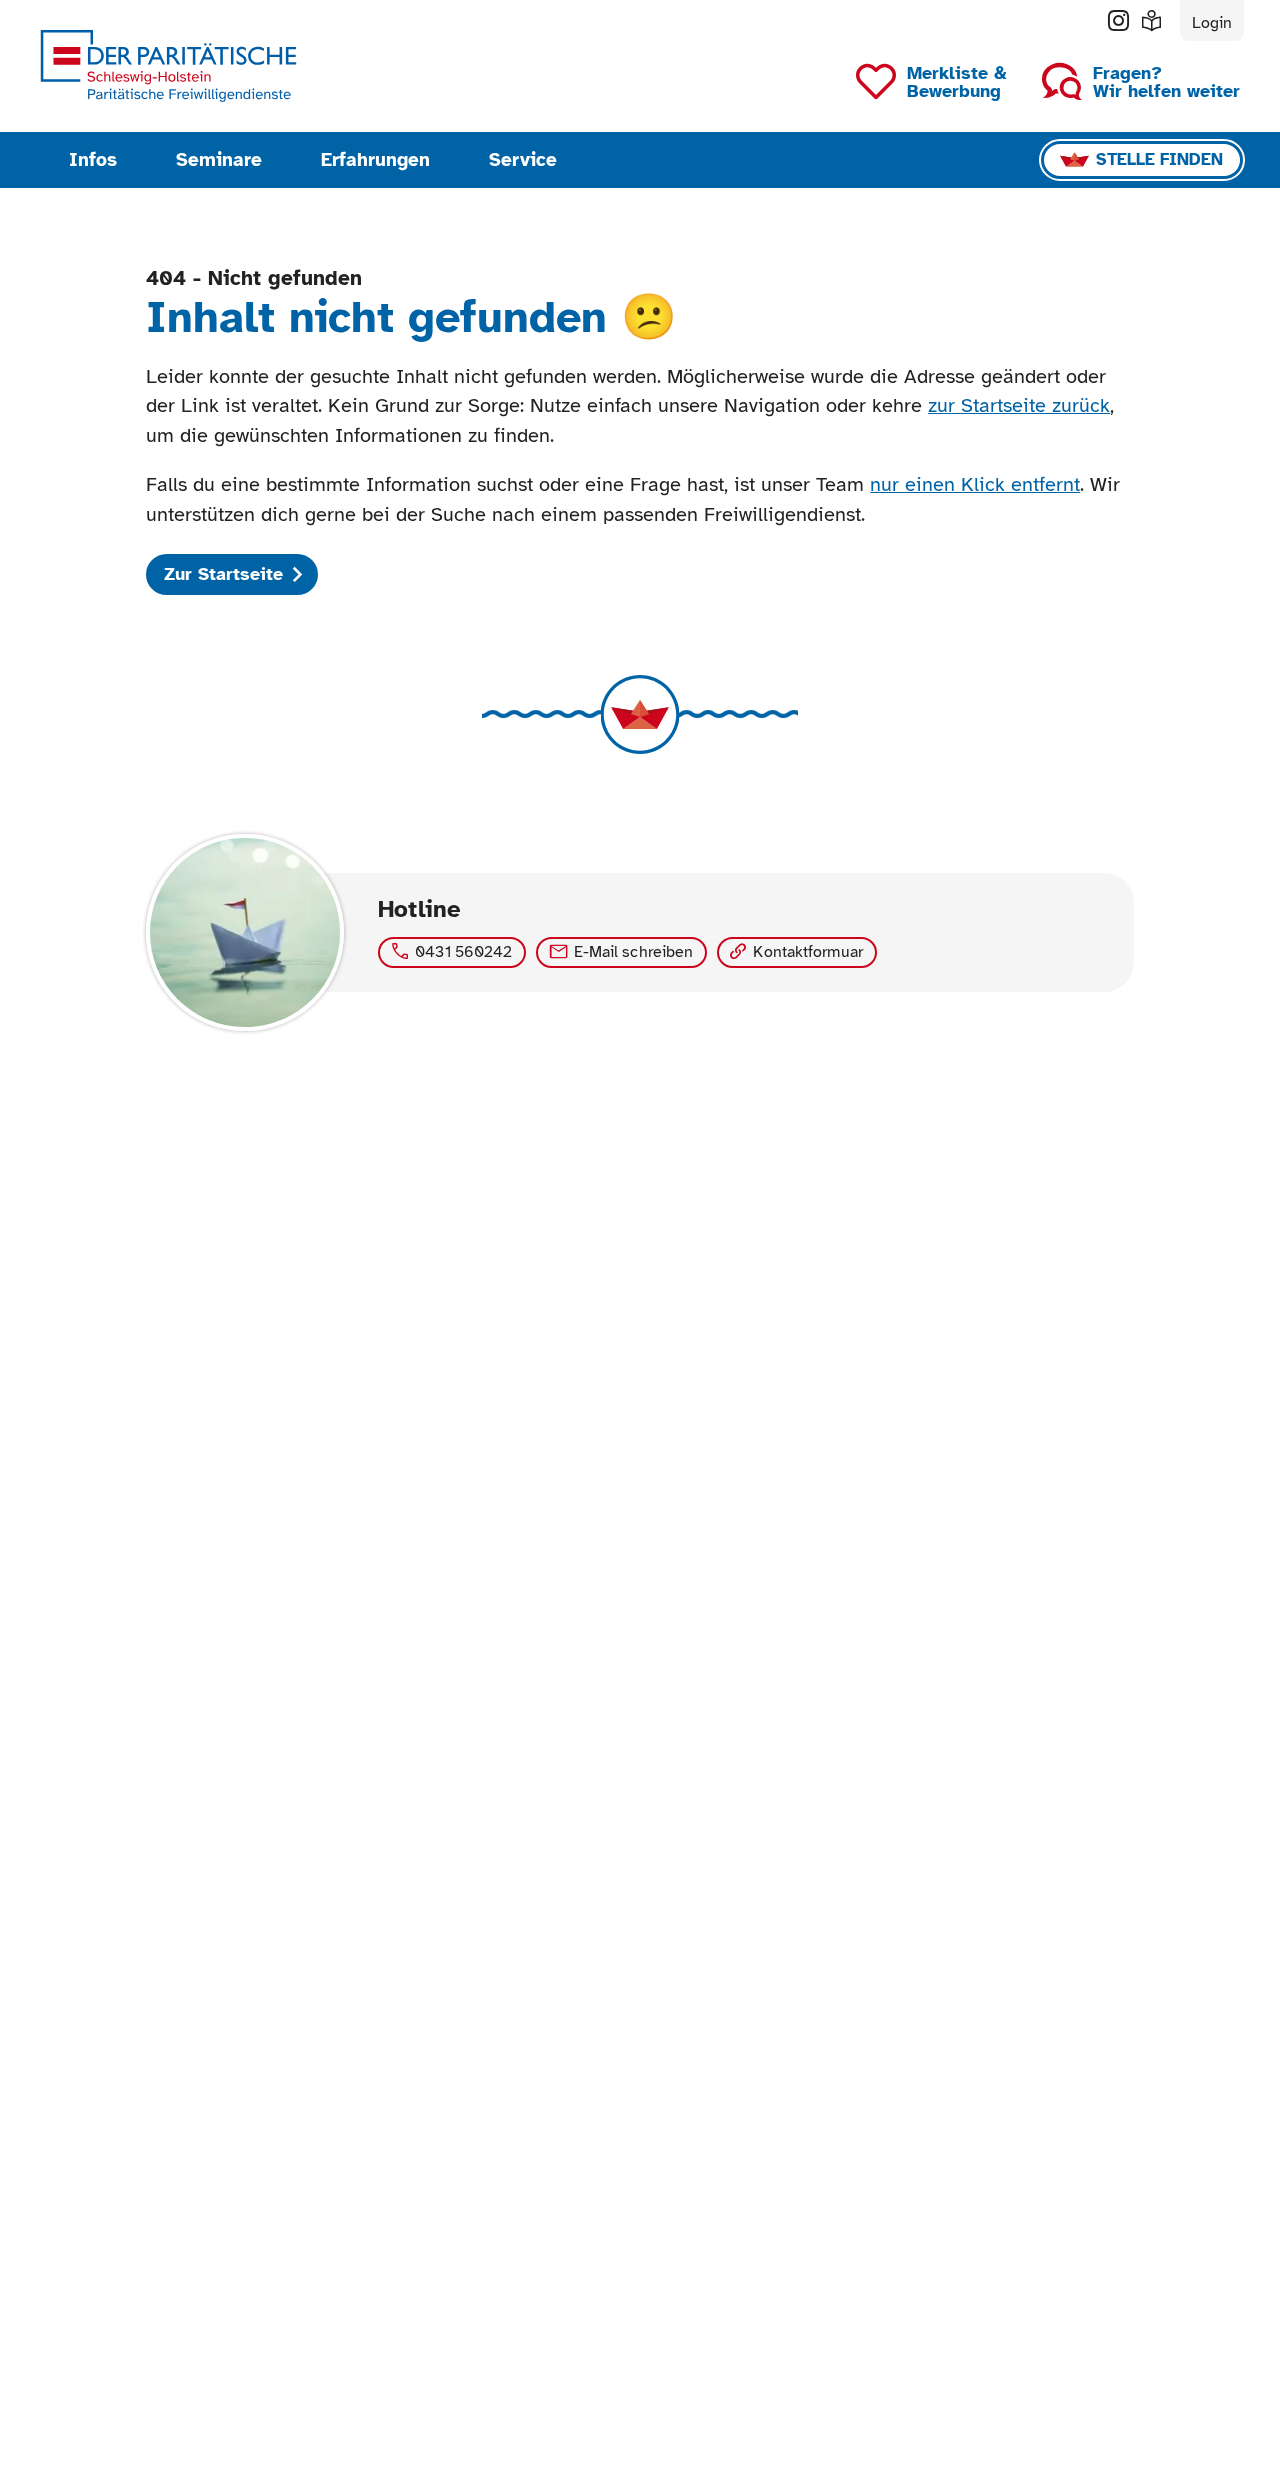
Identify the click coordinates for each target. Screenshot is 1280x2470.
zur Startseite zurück (1019, 405)
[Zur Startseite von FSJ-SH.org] (168, 66)
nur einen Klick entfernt (975, 484)
